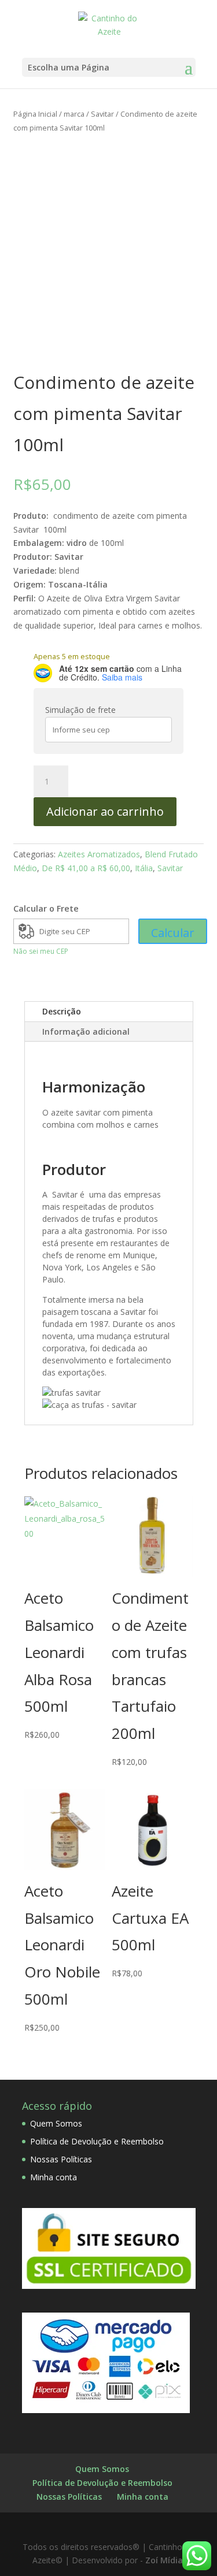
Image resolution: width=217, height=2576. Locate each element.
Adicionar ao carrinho (105, 811)
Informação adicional (86, 1031)
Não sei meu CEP (41, 951)
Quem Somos (56, 2123)
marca (74, 114)
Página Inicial (35, 114)
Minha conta (54, 2177)
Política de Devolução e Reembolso (97, 2141)
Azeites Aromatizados (99, 854)
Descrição (62, 1011)
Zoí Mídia (164, 2560)
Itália (144, 868)
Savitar (102, 114)
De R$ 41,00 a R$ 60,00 (86, 868)
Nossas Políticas (61, 2159)
